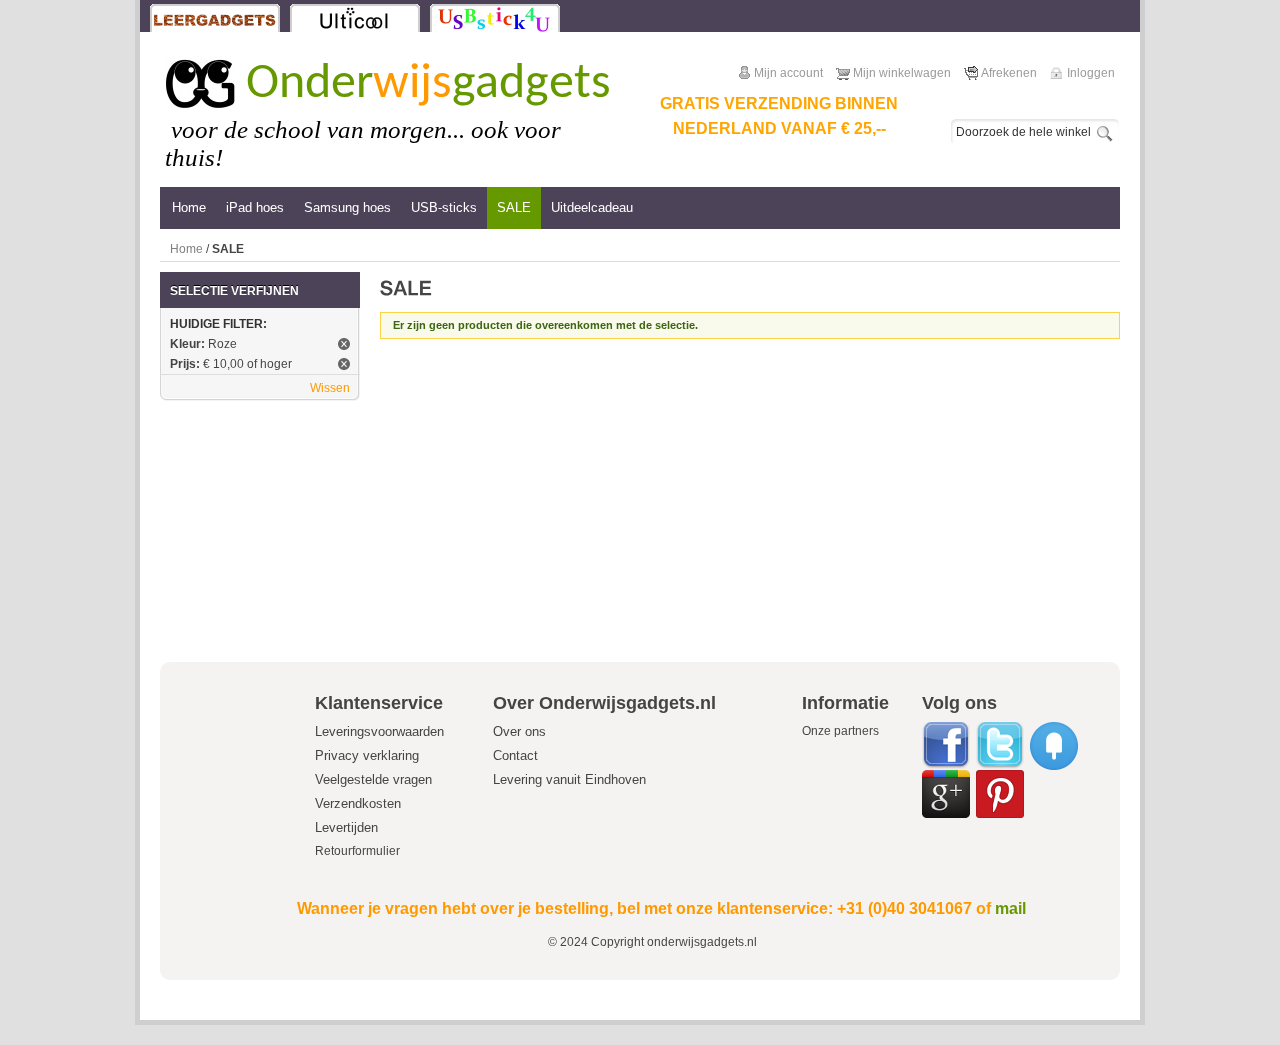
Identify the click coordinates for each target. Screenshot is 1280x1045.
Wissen (330, 388)
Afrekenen (1009, 73)
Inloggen (1091, 73)
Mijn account (788, 73)
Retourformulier (357, 851)
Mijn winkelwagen (902, 73)
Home (186, 249)
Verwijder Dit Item (344, 344)
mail (1010, 908)
